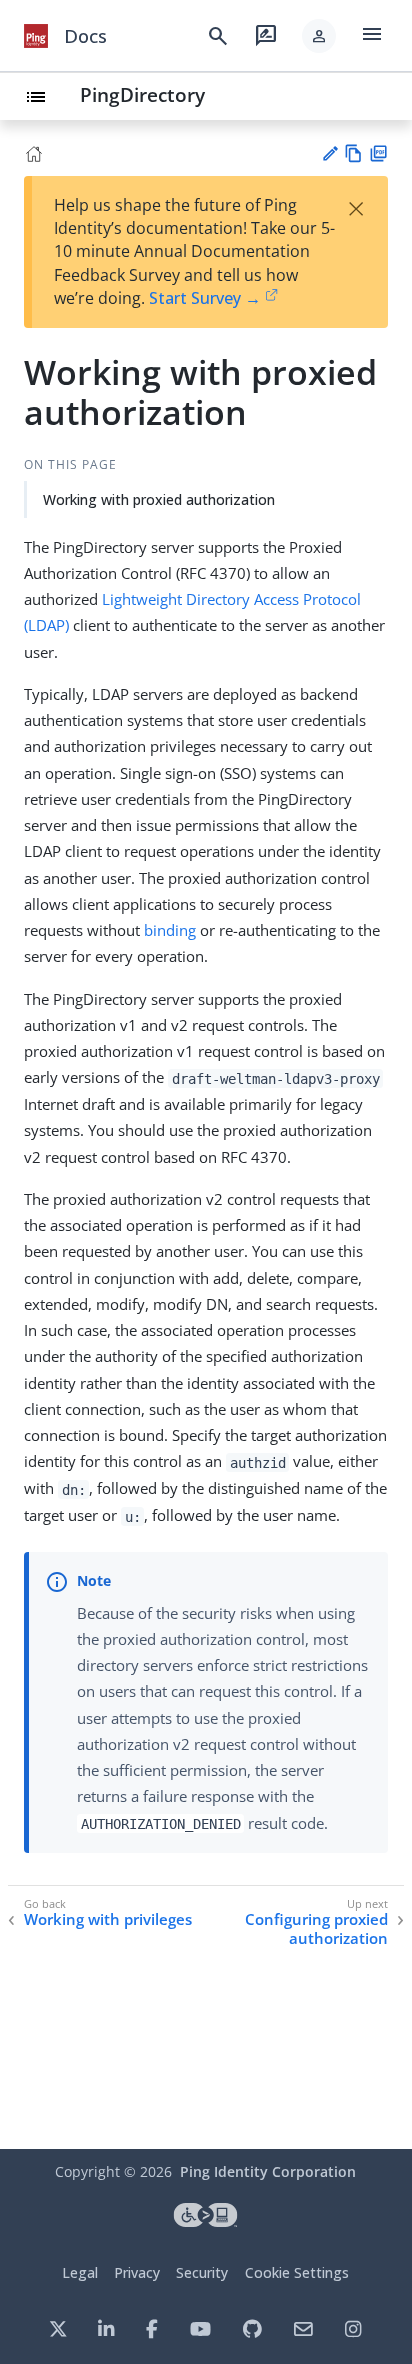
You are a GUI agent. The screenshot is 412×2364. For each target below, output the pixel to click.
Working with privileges (108, 1919)
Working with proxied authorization (159, 499)
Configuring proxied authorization (316, 1929)
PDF (378, 153)
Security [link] (202, 2272)
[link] (36, 36)
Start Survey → (205, 298)
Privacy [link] (137, 2272)
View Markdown (353, 153)
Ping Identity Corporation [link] (268, 2171)
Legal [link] (80, 2272)
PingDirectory (142, 94)
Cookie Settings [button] (297, 2272)
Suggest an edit (329, 153)
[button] (319, 36)
